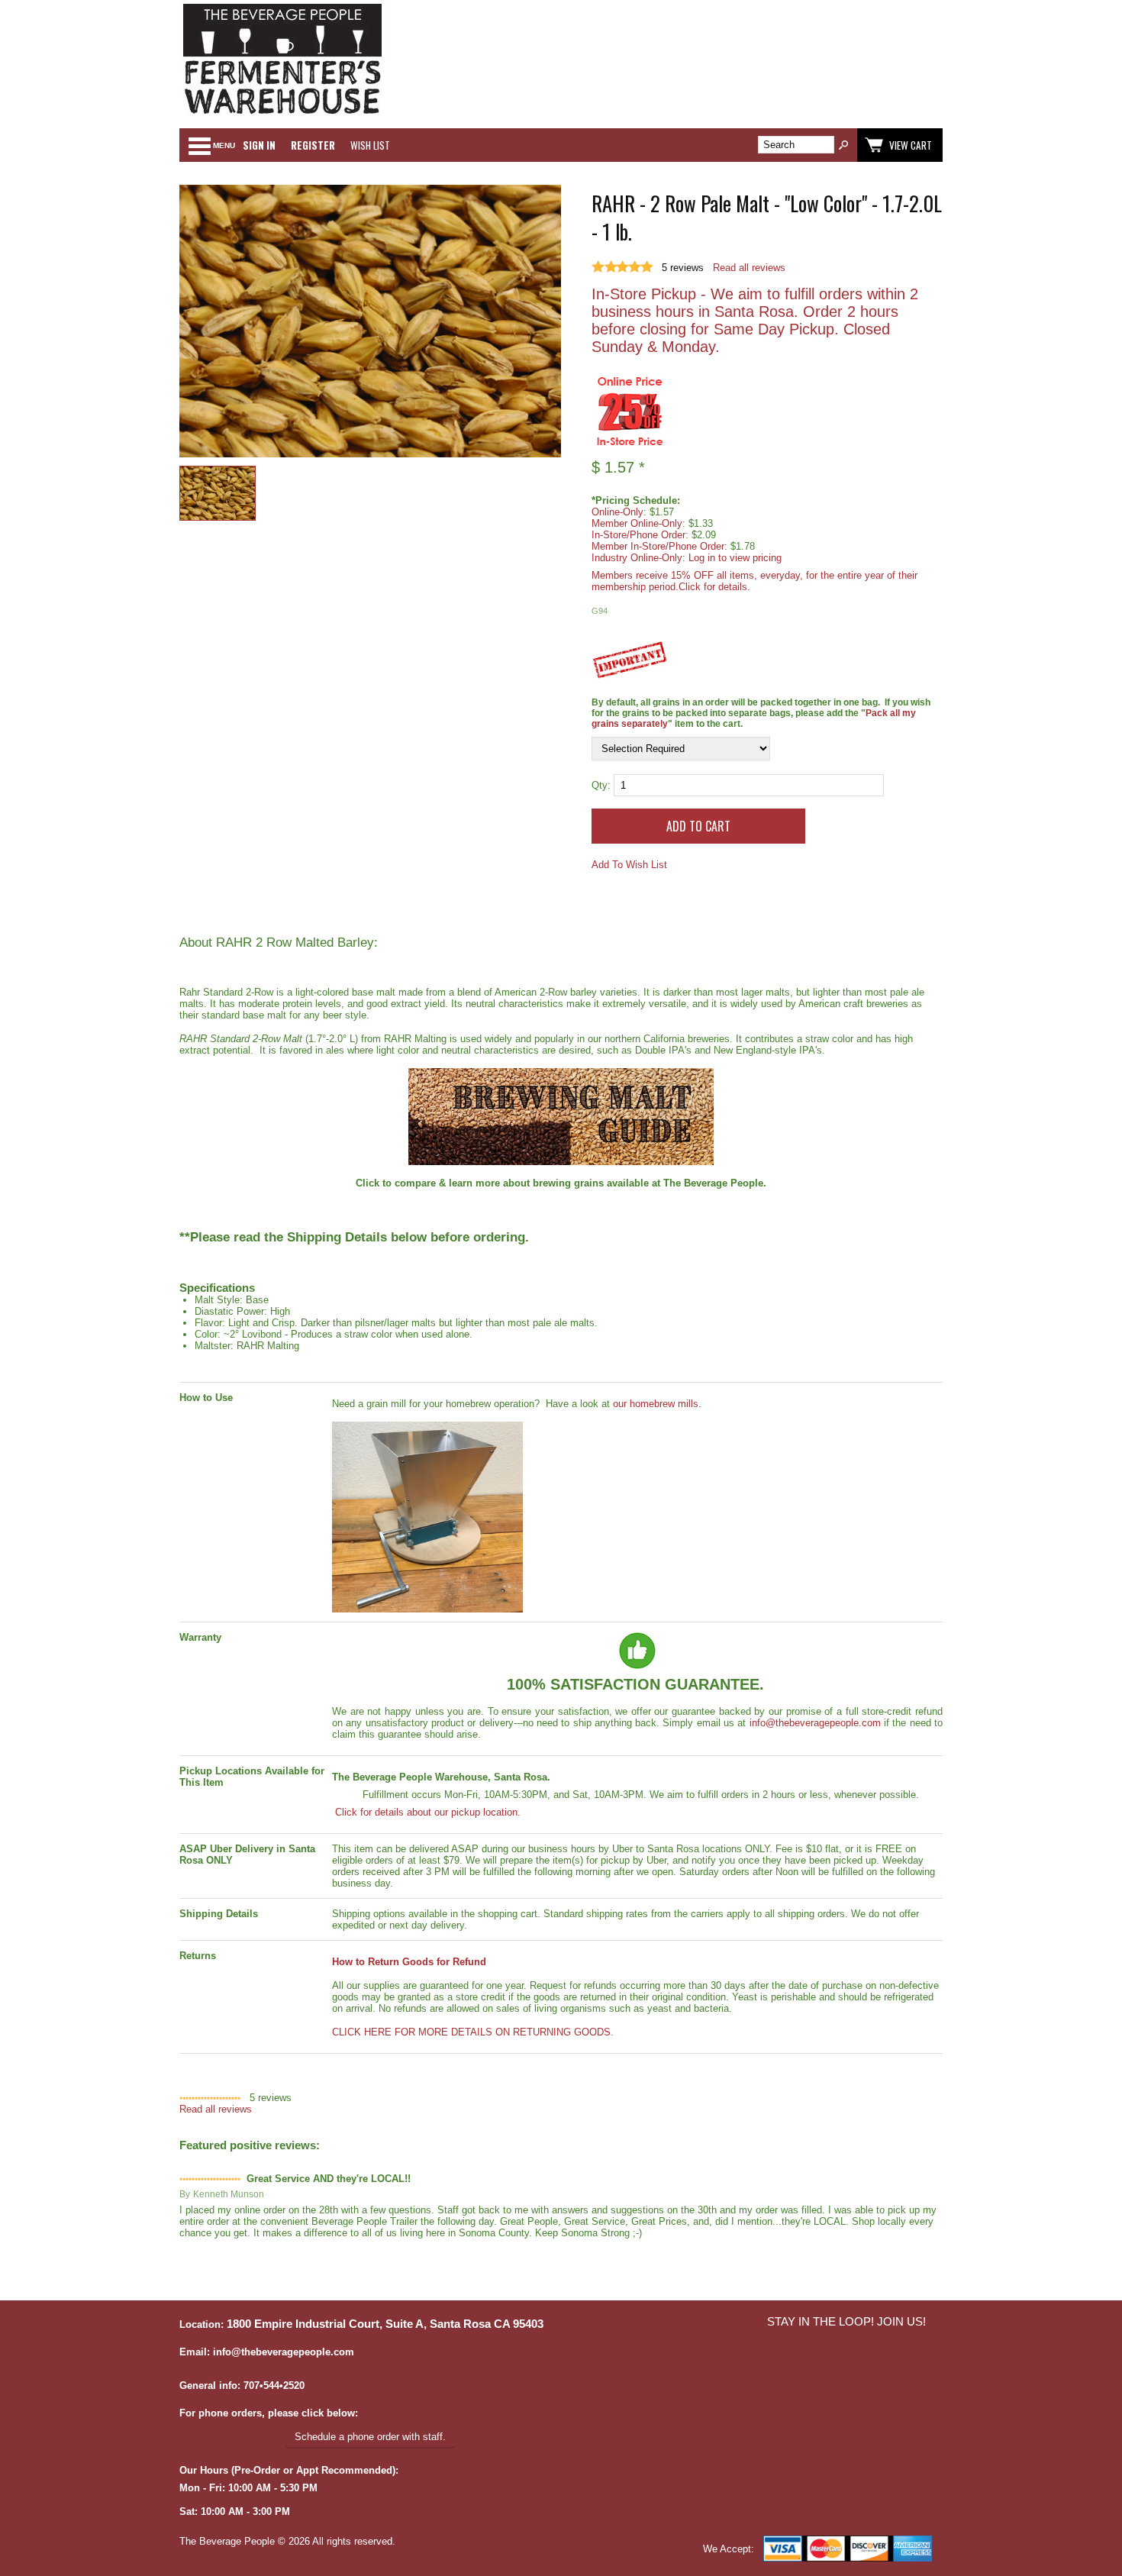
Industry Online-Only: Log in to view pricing (687, 558)
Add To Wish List (629, 865)
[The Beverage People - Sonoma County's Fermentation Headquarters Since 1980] (282, 115)
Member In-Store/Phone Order (658, 546)
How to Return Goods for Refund (409, 1962)
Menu (224, 145)
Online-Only (617, 512)
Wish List (370, 145)
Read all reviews (749, 268)
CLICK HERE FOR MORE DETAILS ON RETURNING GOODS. (473, 2032)
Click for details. (714, 587)
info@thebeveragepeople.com (815, 1723)
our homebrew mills (656, 1404)
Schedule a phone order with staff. (370, 2437)
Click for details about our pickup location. (426, 1812)
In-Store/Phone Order (638, 535)
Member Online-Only (637, 523)
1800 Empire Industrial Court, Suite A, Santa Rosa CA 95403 (385, 2324)
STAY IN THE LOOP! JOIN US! (846, 2322)
